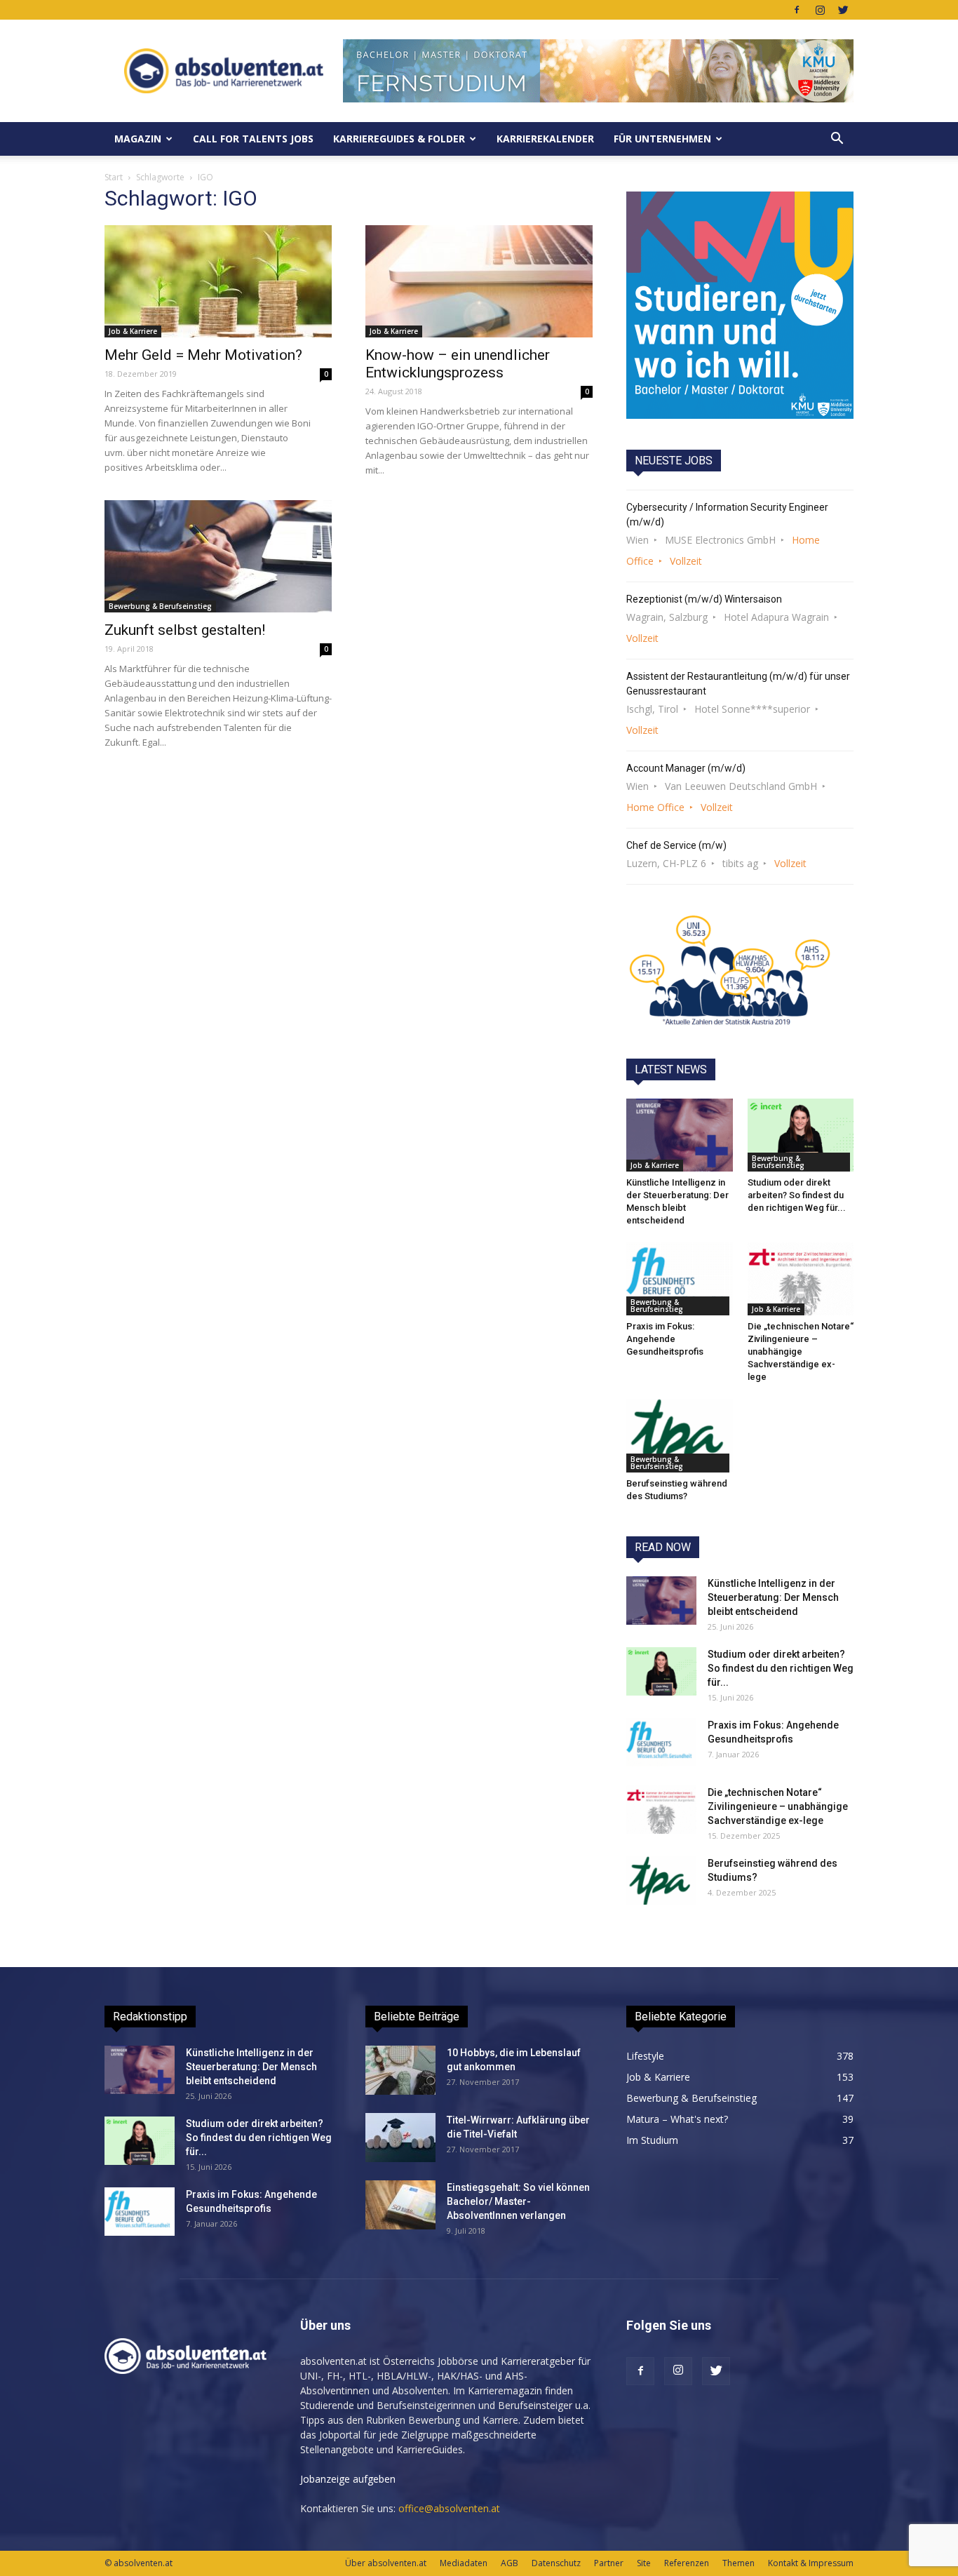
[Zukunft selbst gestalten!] (218, 556)
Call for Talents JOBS (253, 139)
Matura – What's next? (677, 2119)
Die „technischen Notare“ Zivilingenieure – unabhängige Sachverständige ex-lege (801, 1351)
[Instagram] (820, 10)
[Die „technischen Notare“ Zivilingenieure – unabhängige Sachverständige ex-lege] (801, 1279)
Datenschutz (556, 2563)
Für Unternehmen (662, 139)
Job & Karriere (133, 331)
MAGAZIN (138, 139)
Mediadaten (464, 2563)
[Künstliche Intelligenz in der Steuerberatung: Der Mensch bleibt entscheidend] (680, 1135)
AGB (510, 2563)
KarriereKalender (545, 139)
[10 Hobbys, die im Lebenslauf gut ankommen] (400, 2070)
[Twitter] (843, 10)
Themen (738, 2563)
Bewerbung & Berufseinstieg (160, 606)
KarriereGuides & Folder (399, 139)
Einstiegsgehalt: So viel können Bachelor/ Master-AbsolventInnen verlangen (518, 2201)
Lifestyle (645, 2056)
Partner (609, 2563)
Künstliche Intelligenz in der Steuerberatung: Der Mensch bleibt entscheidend (773, 1597)
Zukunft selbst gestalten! (185, 630)
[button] (837, 139)
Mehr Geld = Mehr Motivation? (203, 355)
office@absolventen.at (449, 2508)
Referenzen (687, 2563)
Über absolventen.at (386, 2563)
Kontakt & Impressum (811, 2563)
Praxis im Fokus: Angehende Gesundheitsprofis (665, 1339)
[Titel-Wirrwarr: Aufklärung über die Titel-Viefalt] (400, 2138)
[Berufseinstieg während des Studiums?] (680, 1435)
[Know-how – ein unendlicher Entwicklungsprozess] (479, 281)
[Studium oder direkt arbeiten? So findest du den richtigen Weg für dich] (801, 1135)
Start (114, 177)
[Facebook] (797, 10)
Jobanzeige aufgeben (348, 2479)
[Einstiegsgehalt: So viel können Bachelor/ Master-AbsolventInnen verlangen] (400, 2205)
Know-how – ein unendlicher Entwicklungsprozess (458, 364)
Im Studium (652, 2140)
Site (644, 2563)
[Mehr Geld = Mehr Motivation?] (218, 281)
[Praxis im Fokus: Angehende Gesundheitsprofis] (680, 1279)
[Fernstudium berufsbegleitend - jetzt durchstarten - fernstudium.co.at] (740, 305)
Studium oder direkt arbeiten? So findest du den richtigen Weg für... (797, 1195)
